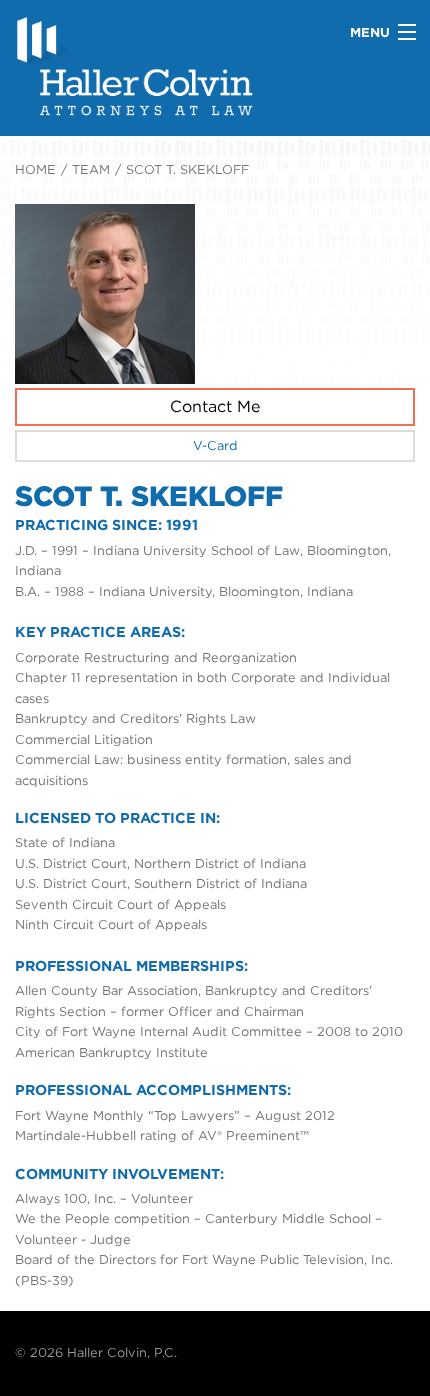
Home (35, 169)
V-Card (215, 445)
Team (91, 169)
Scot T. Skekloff (187, 169)
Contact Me (215, 406)
